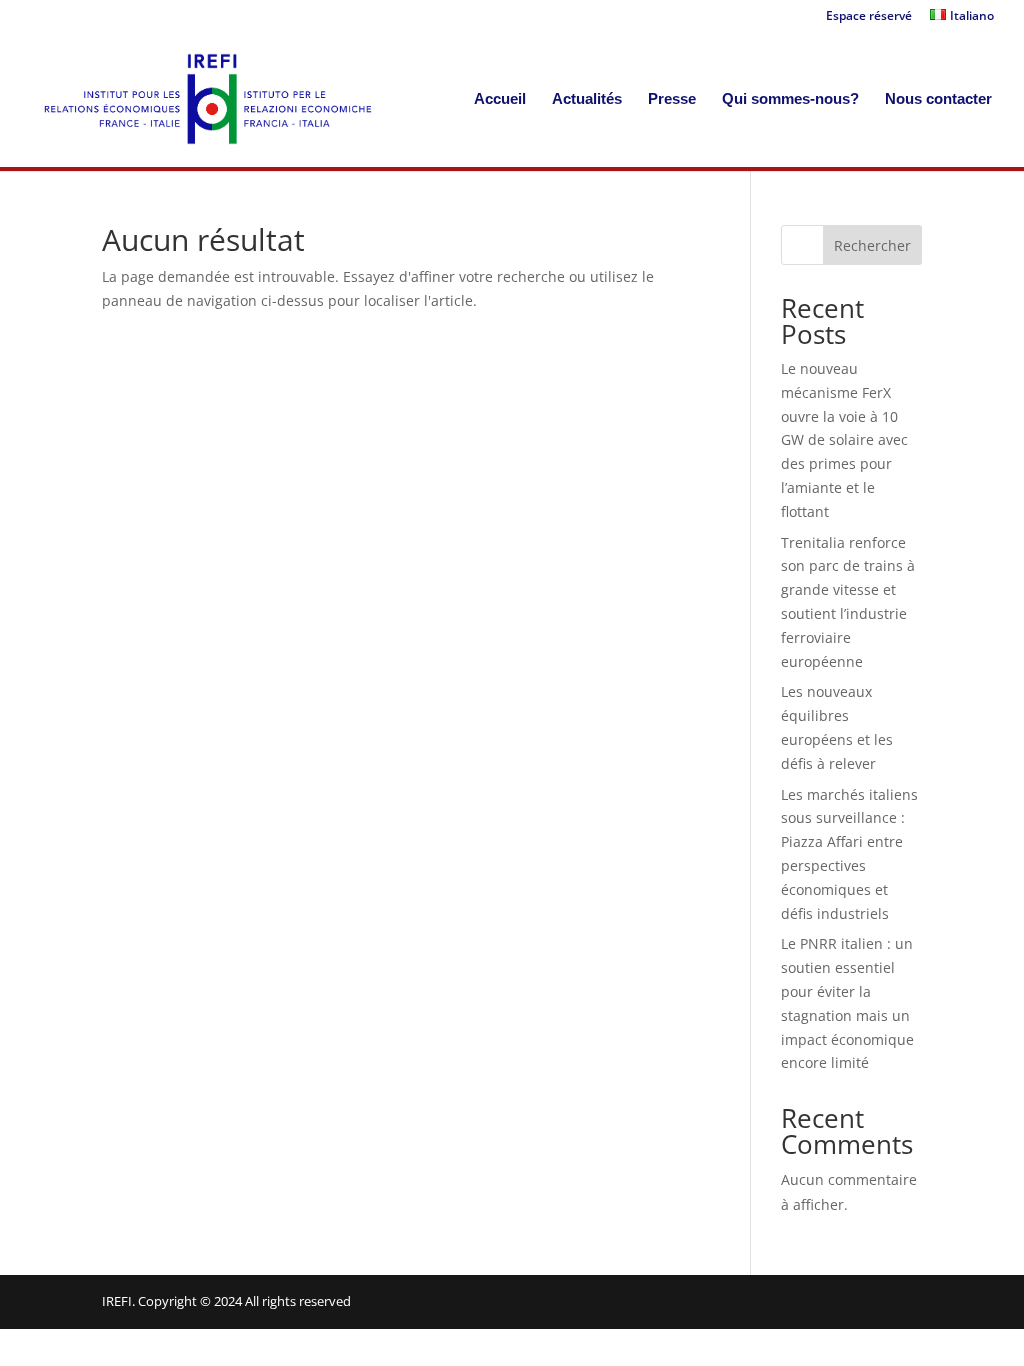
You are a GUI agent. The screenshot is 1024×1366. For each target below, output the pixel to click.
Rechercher (872, 245)
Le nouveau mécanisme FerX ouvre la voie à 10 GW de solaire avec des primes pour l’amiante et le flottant (844, 440)
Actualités (587, 99)
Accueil (500, 99)
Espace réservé (869, 17)
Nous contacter (938, 99)
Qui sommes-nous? (790, 99)
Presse (672, 99)
